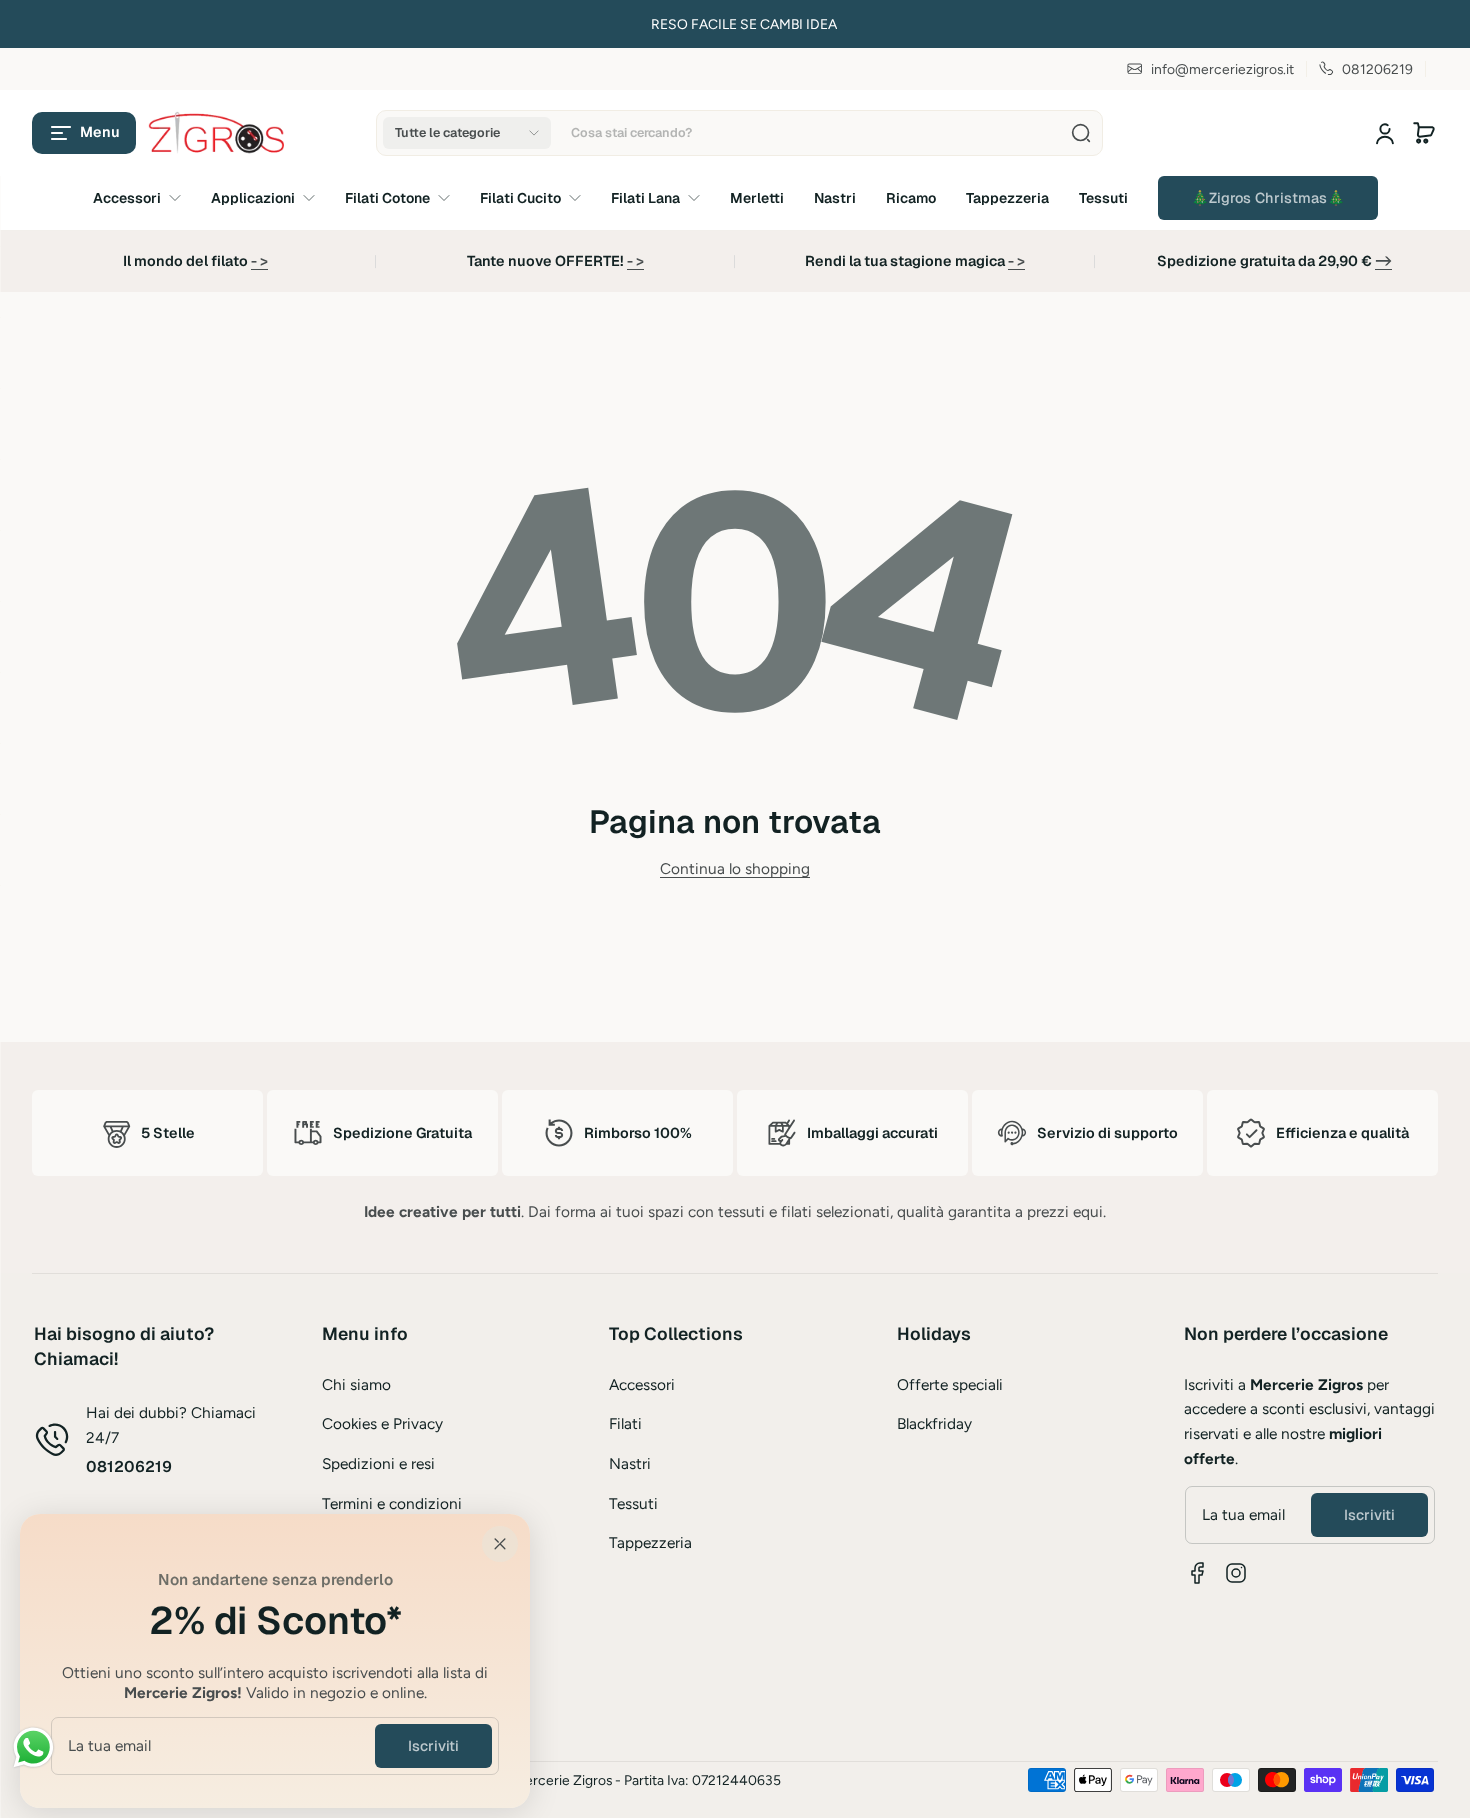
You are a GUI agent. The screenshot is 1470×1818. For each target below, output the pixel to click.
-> (1383, 261)
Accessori (642, 1384)
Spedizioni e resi (378, 1463)
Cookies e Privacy (382, 1423)
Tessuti (633, 1503)
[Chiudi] (500, 1544)
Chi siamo (356, 1384)
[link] (1268, 198)
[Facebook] (1198, 1573)
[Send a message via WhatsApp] (33, 1747)
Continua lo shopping (735, 868)
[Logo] (218, 133)
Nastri (630, 1463)
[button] (84, 133)
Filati (625, 1423)
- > (259, 261)
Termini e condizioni (392, 1503)
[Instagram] (1236, 1573)
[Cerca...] (1081, 133)
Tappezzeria (650, 1542)
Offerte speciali (950, 1384)
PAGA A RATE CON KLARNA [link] (324, 24)
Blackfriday (934, 1423)
